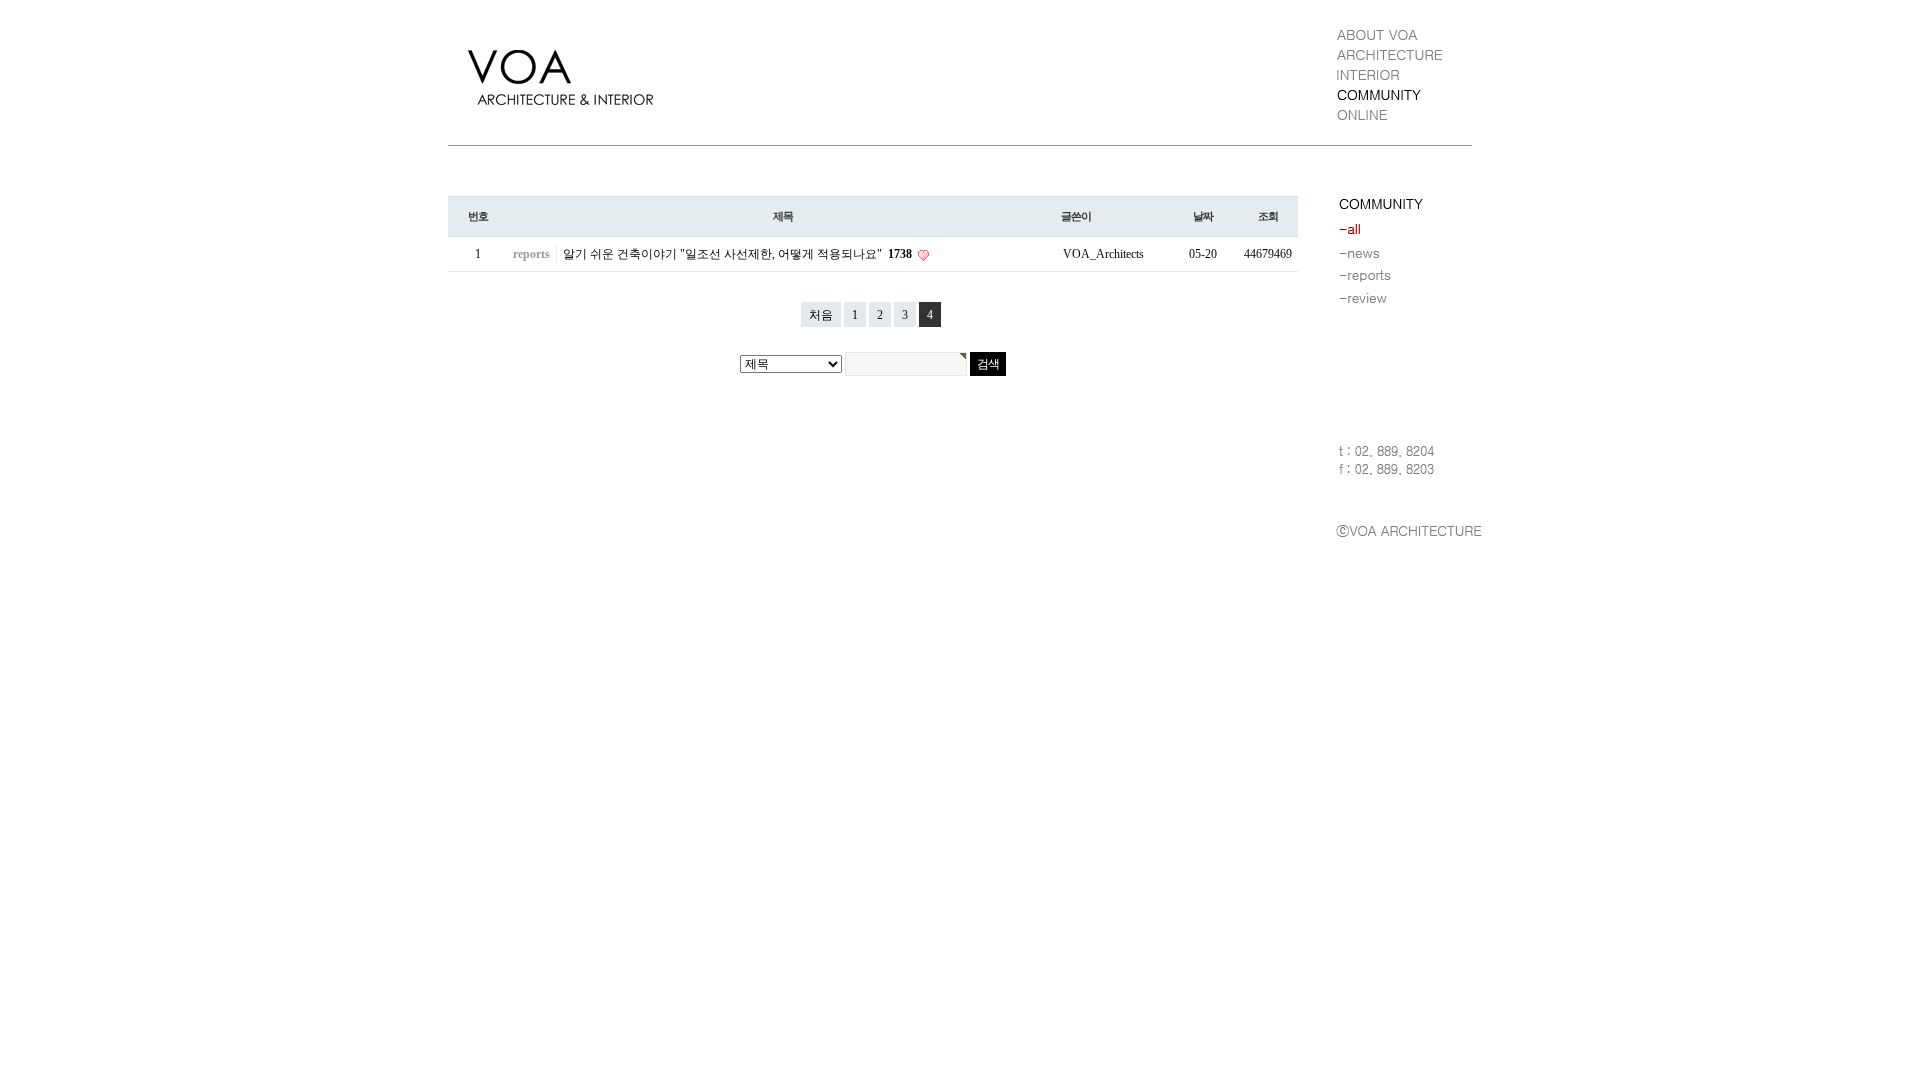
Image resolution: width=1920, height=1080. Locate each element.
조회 (1268, 216)
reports (531, 254)
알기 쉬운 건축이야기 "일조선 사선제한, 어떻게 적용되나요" (737, 254)
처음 (821, 315)
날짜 (1203, 216)
